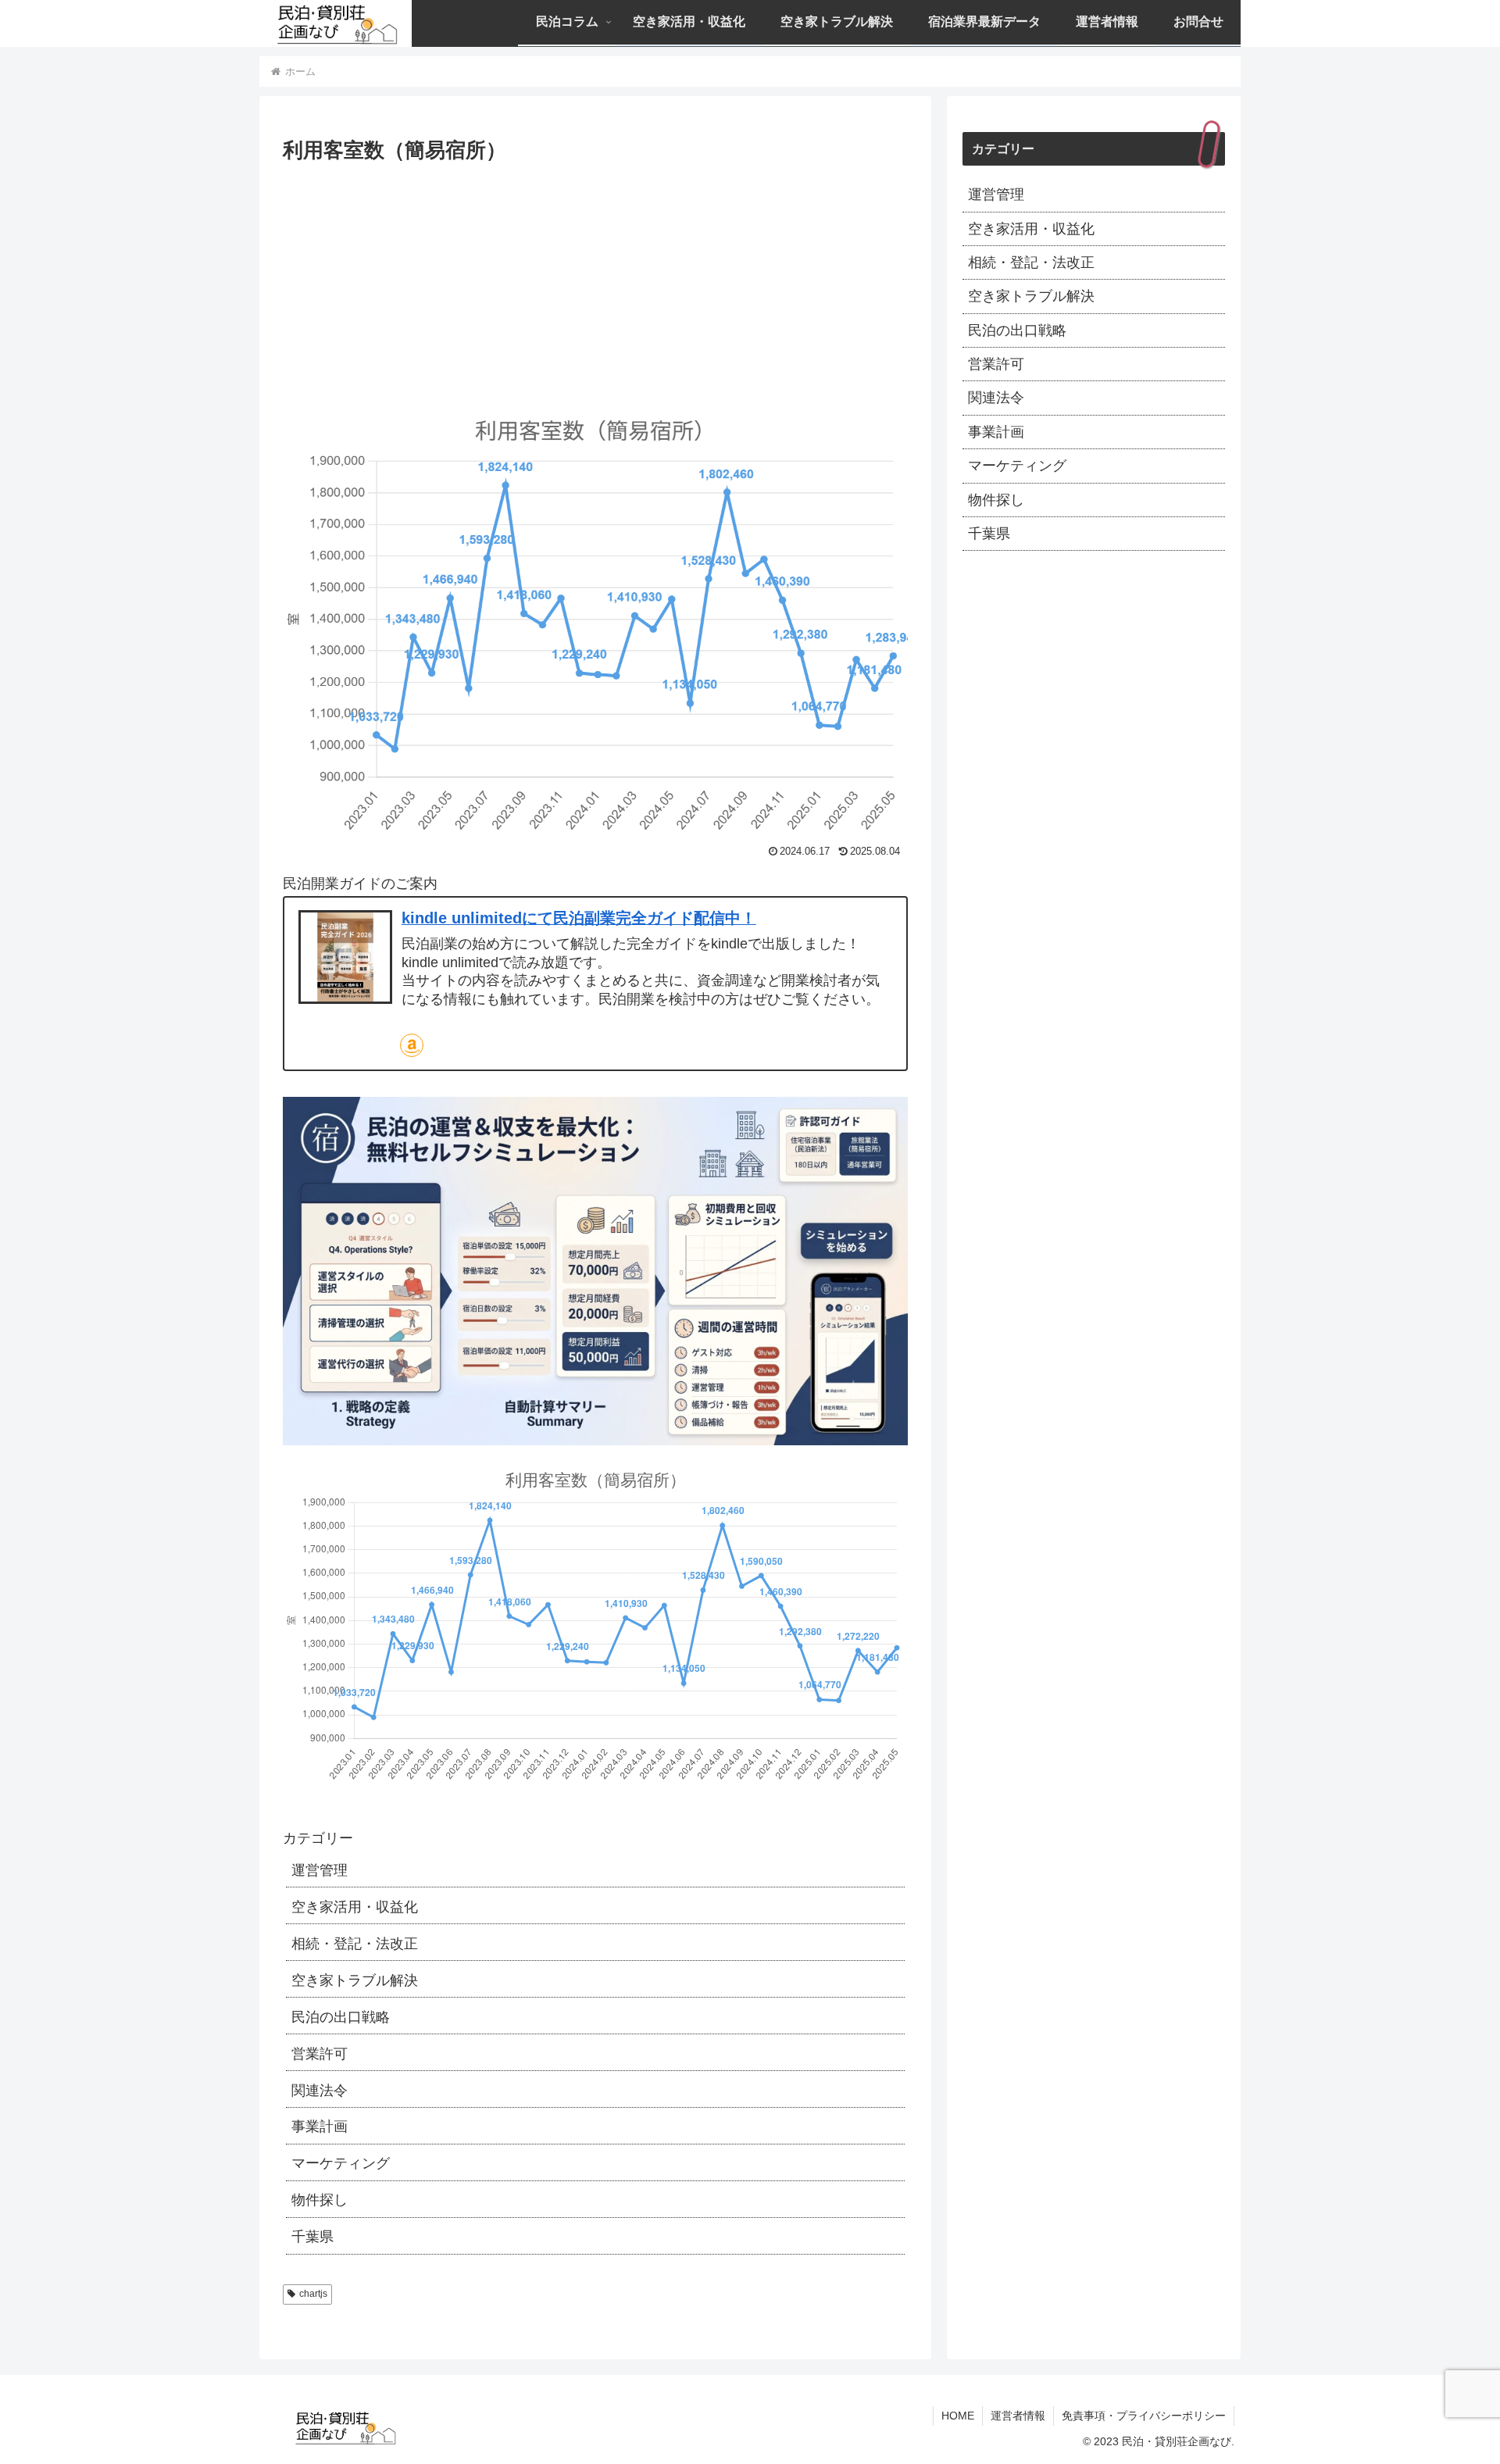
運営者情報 (1018, 2416)
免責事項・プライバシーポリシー (1144, 2416)
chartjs (313, 2294)
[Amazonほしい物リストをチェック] (412, 1045)
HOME (958, 2416)
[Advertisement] (595, 284)
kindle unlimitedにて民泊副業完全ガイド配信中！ (579, 918)
